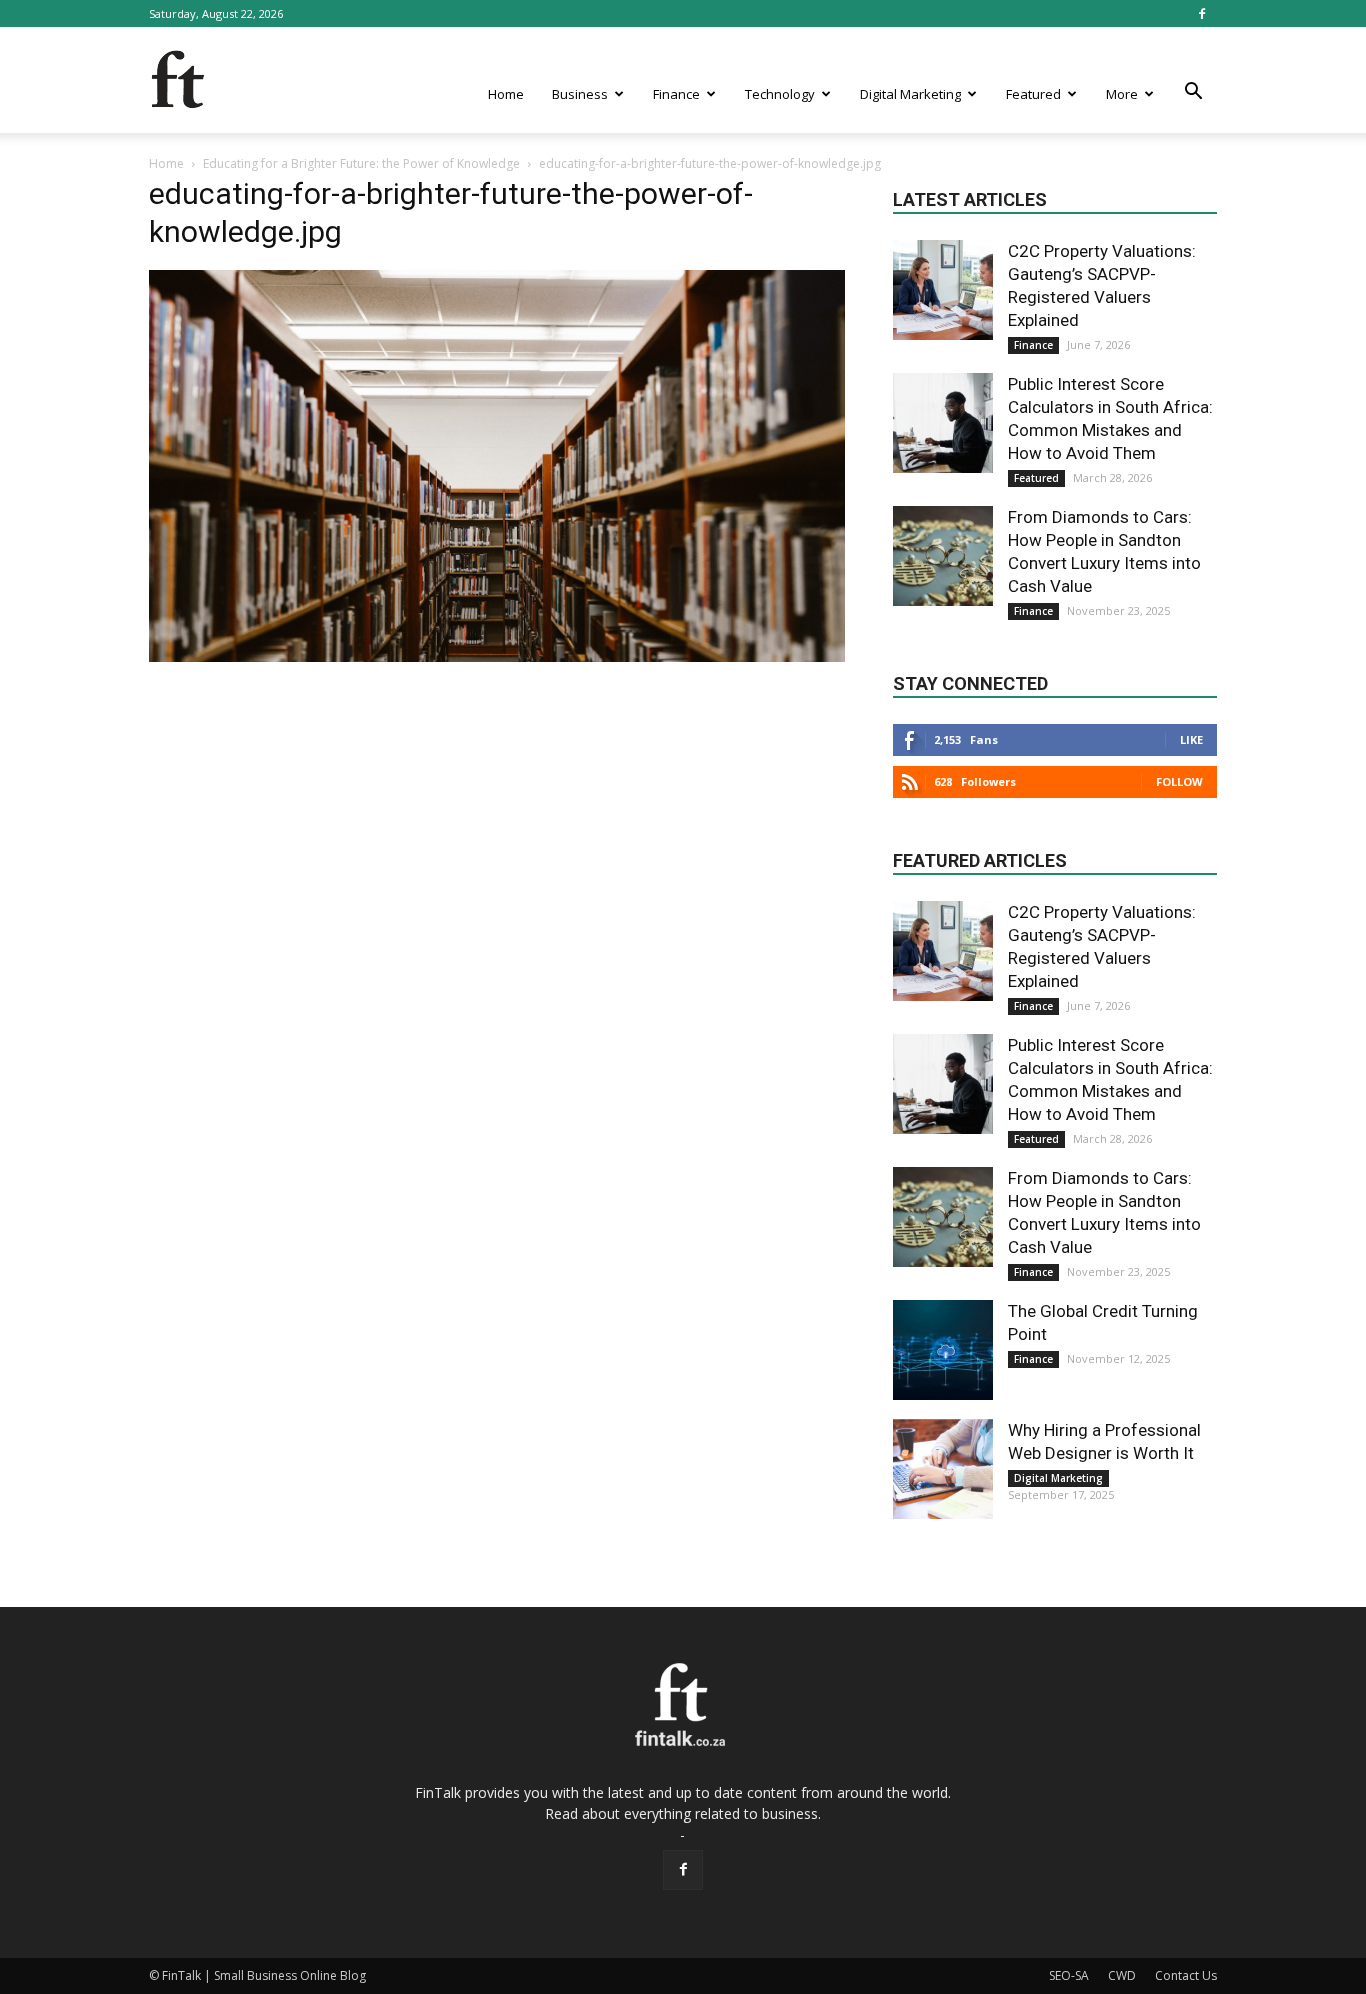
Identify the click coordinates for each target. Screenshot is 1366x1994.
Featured (1033, 94)
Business (580, 94)
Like (1191, 739)
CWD (1122, 1975)
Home (506, 94)
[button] (1193, 92)
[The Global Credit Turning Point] (943, 1350)
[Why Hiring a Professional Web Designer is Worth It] (943, 1469)
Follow (1179, 781)
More (1122, 94)
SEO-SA (1069, 1975)
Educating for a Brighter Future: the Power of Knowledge (361, 163)
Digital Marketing (910, 94)
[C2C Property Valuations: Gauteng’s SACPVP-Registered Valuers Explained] (943, 290)
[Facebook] (1202, 13)
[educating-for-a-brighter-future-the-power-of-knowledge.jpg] (497, 657)
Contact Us (1186, 1975)
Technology (780, 94)
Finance (676, 94)
